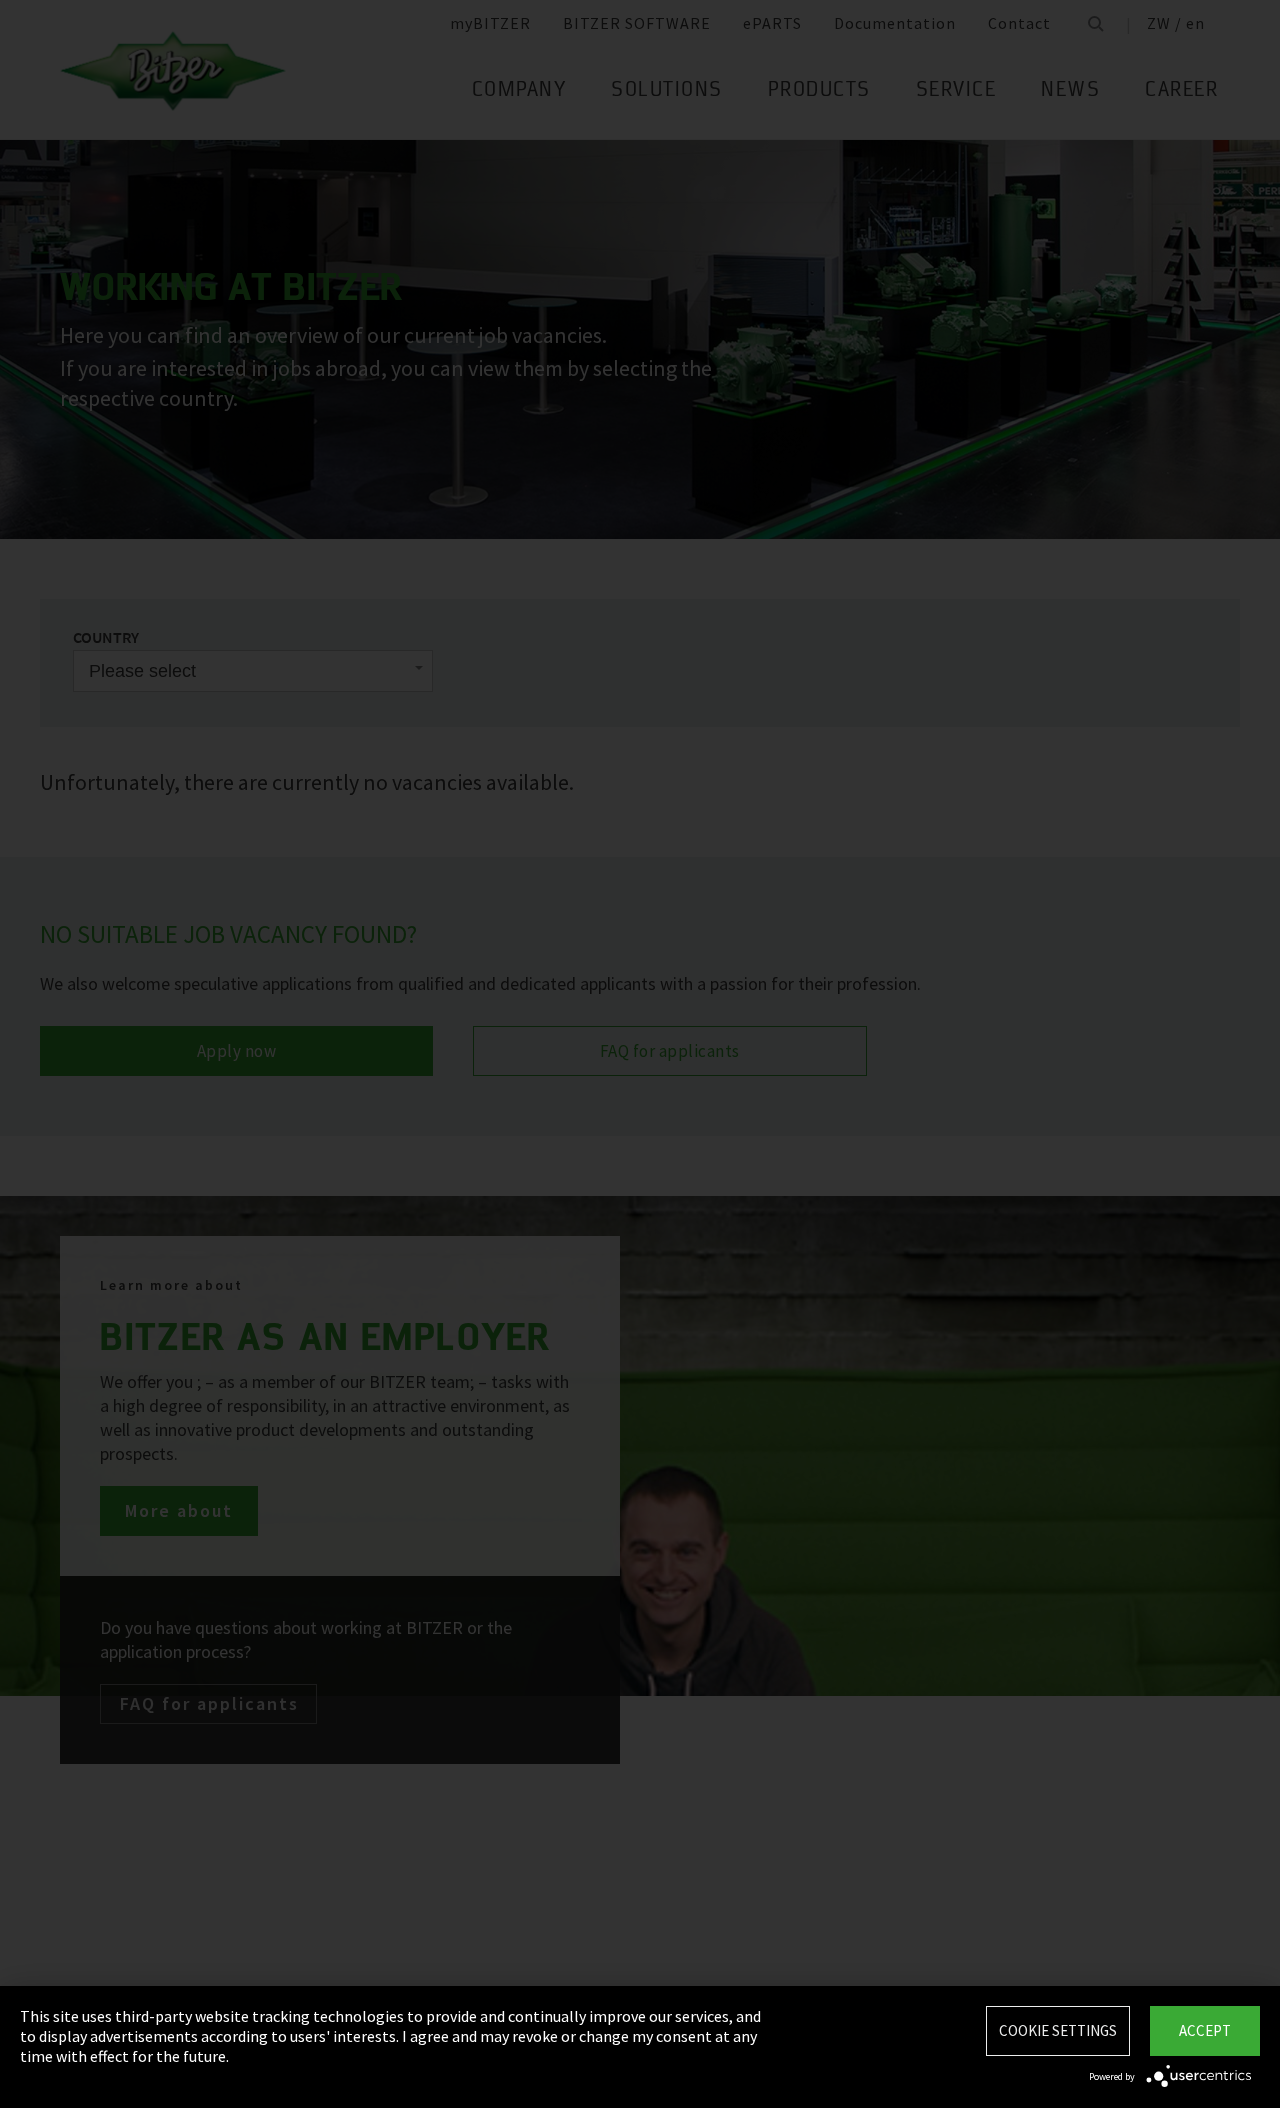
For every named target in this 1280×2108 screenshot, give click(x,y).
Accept (1205, 2030)
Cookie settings (1058, 2030)
